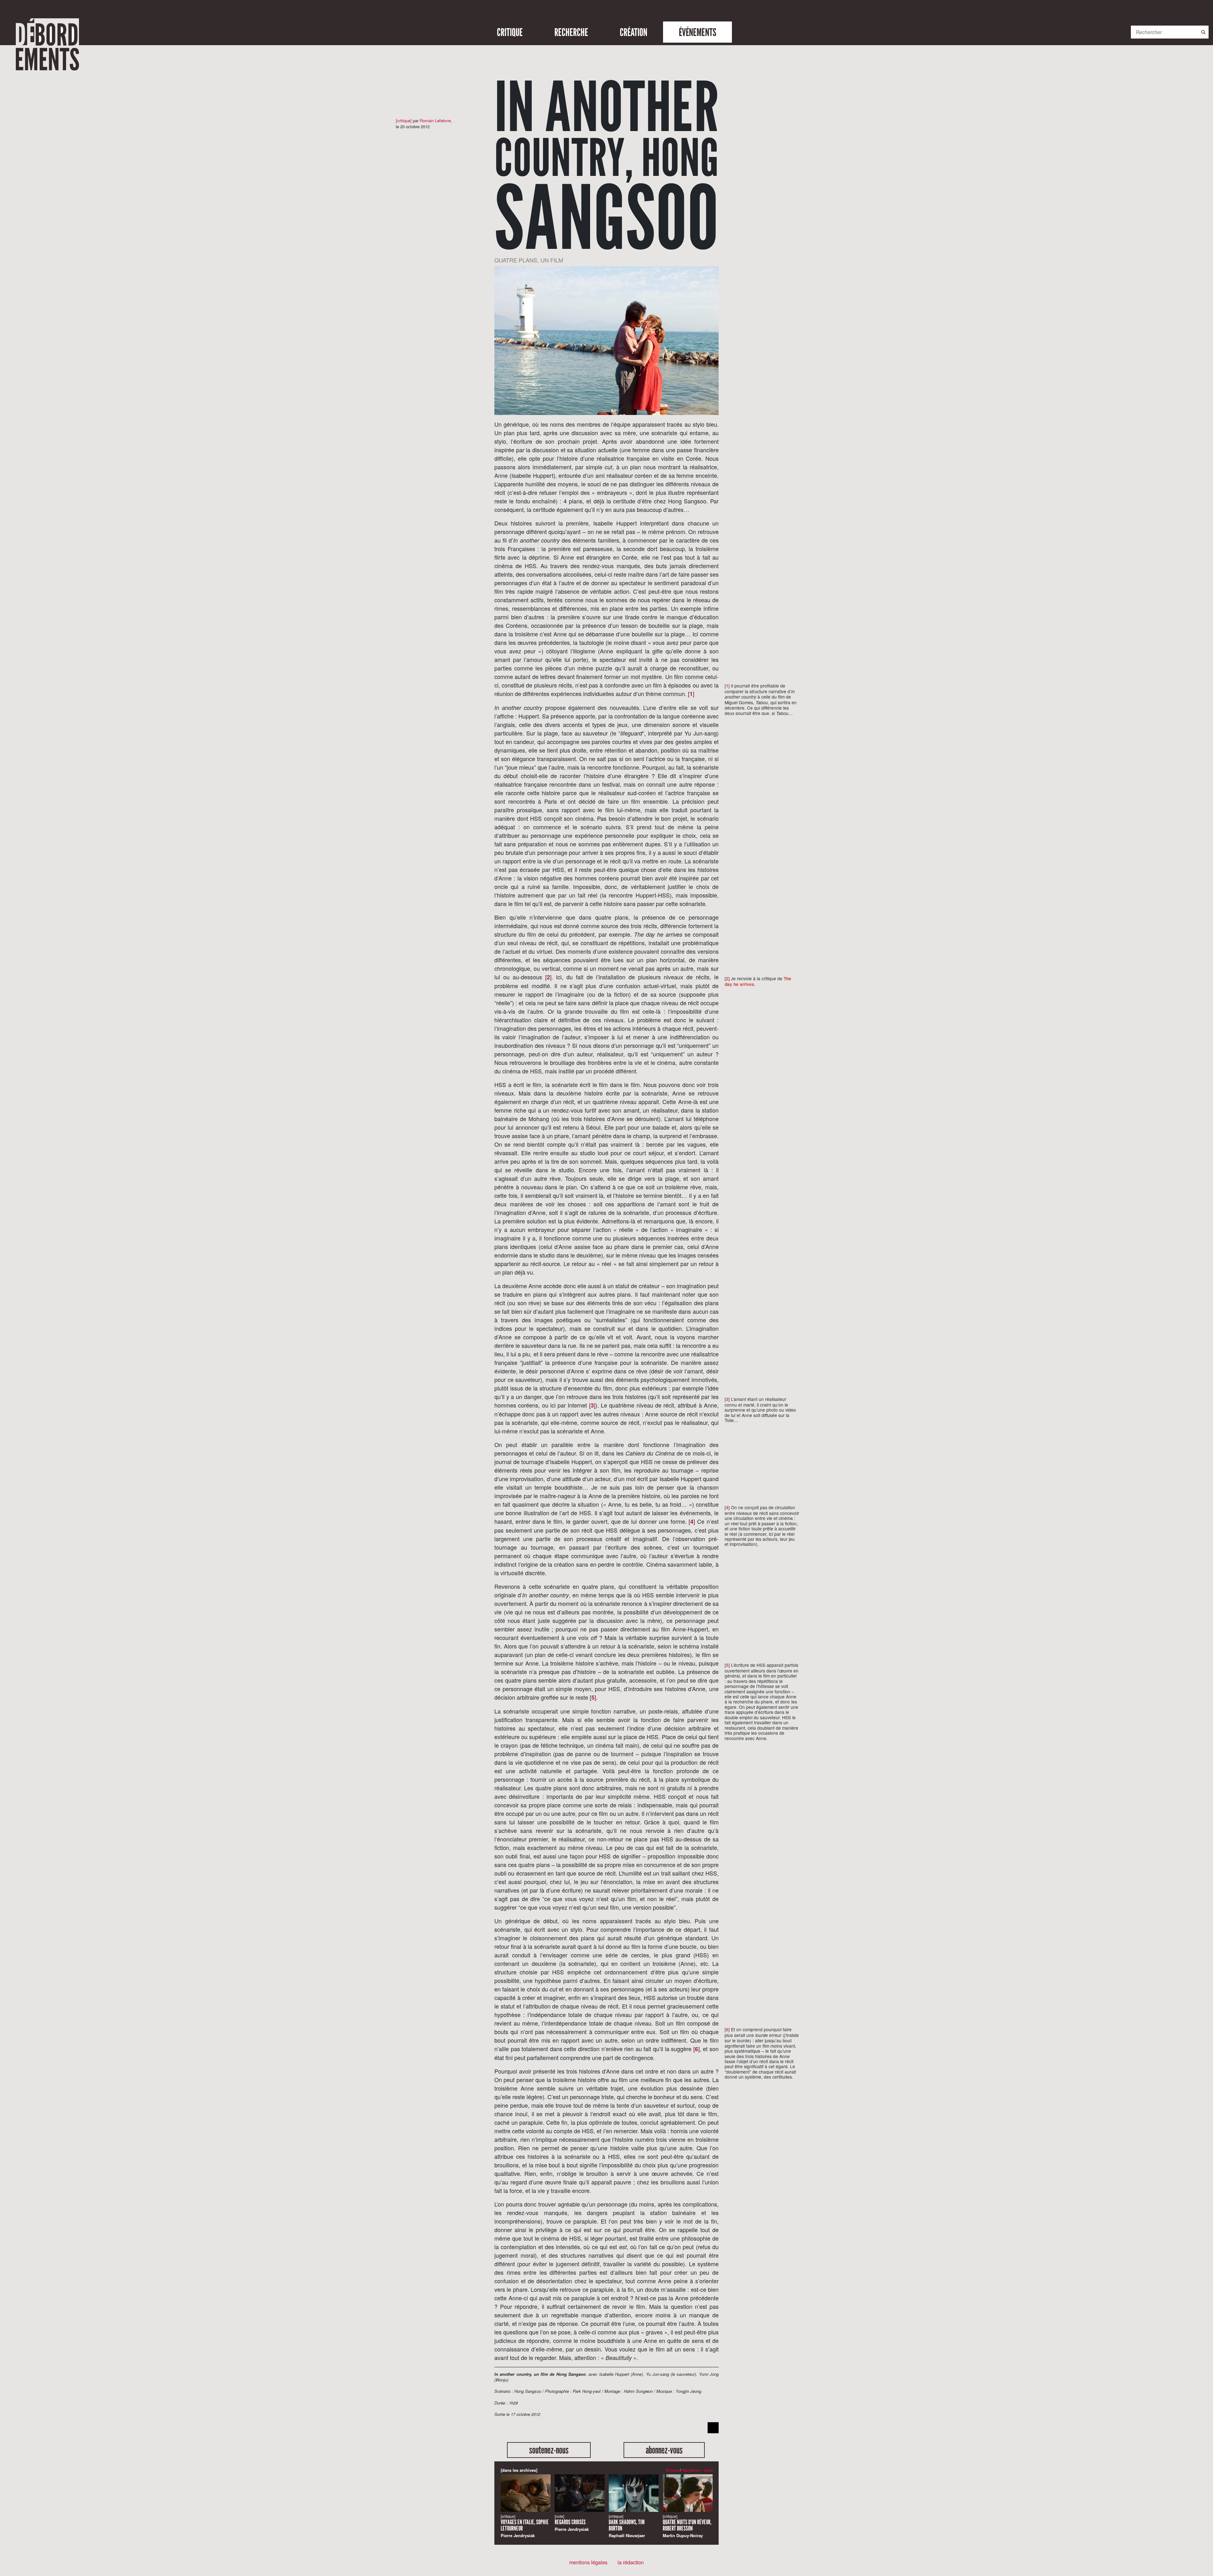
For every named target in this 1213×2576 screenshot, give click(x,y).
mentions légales (588, 2562)
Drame (672, 2470)
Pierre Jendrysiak (525, 2526)
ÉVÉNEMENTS (697, 32)
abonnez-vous (664, 2450)
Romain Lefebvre (435, 120)
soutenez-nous (549, 2450)
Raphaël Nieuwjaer (627, 2526)
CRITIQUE (510, 32)
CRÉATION (634, 32)
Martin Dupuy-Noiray (687, 2526)
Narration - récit (697, 2470)
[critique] (404, 120)
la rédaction (631, 2562)
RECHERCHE (571, 32)
